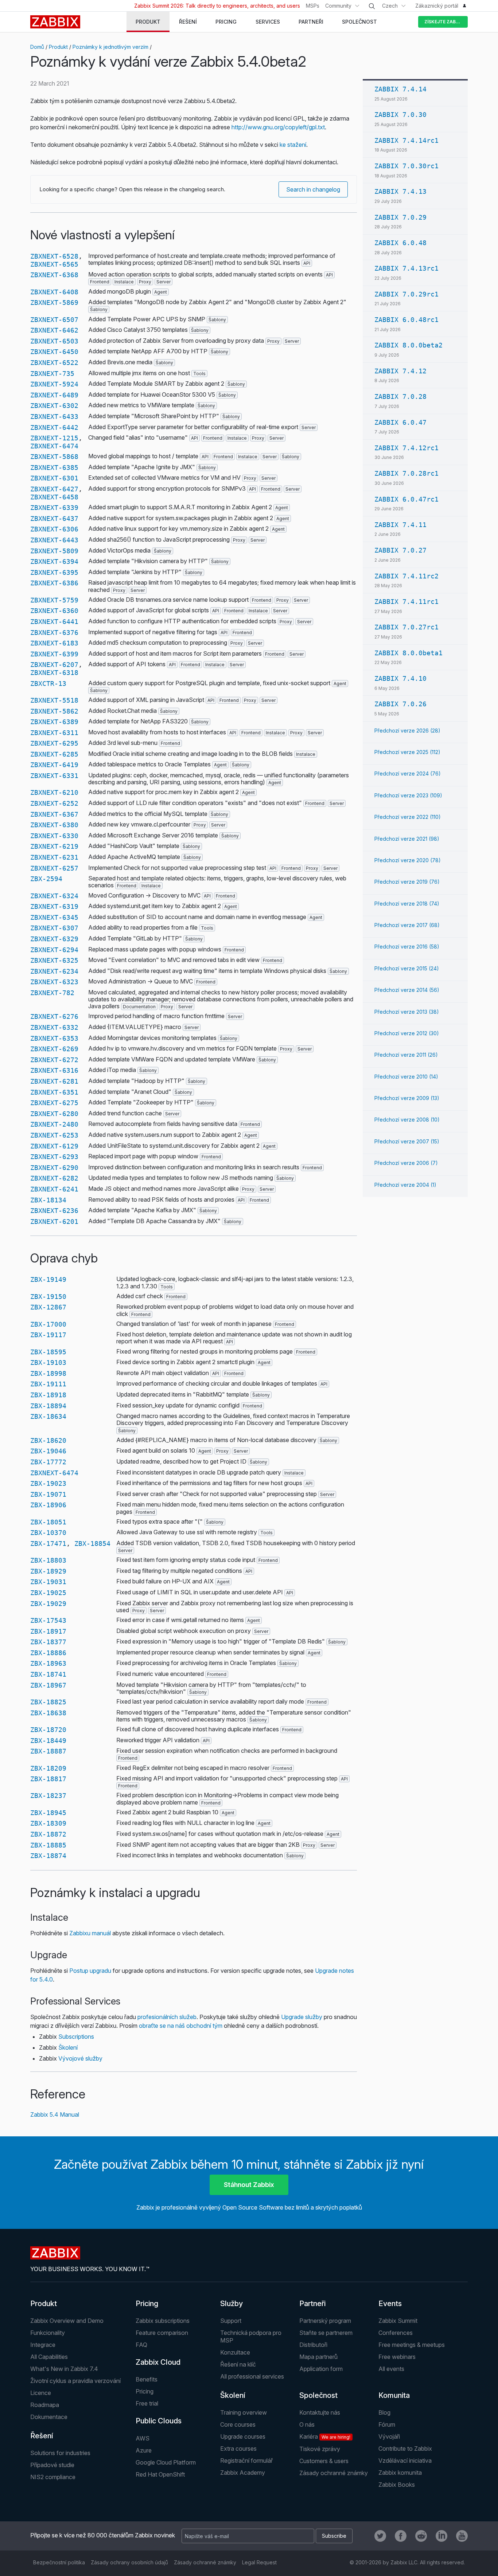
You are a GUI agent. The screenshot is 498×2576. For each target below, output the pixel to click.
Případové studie (52, 2465)
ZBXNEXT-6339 (54, 508)
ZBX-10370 (48, 1533)
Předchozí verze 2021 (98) (407, 839)
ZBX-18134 (48, 1200)
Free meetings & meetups (412, 2345)
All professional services (252, 2376)
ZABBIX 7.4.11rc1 (406, 602)
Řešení (42, 2436)
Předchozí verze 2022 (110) (408, 817)
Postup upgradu (90, 1971)
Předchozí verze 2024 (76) (408, 773)
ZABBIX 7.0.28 (400, 396)
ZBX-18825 (48, 1702)
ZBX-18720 (48, 1730)
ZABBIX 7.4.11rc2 (406, 576)
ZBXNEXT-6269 (54, 1049)
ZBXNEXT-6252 (54, 803)
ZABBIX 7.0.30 (400, 115)
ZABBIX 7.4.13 (400, 191)
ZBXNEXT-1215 (54, 438)
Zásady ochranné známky (334, 2473)
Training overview (244, 2412)
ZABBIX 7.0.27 (400, 550)
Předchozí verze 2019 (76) (407, 882)
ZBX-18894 (48, 1406)
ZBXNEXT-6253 (54, 1135)
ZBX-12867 (48, 1307)
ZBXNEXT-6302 (54, 406)
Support (231, 2321)
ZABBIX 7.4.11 (400, 525)
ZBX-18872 (48, 1834)
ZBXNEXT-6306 (54, 529)
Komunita (394, 2395)
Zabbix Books (397, 2485)
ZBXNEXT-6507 (54, 320)
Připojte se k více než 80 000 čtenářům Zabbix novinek (103, 2535)
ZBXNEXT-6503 (54, 341)
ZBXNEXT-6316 (54, 1070)
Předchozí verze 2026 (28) (407, 731)
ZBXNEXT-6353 (54, 1038)
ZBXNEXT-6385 (54, 468)
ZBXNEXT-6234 (54, 971)
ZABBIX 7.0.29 (400, 217)
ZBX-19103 (48, 1362)
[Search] (372, 6)
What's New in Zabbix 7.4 (64, 2369)
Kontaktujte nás (320, 2412)
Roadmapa (45, 2405)
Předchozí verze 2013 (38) (407, 1012)
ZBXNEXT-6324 (54, 896)
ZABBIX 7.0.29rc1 (406, 294)
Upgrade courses (243, 2436)
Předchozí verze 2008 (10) (407, 1120)
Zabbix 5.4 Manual (55, 2114)
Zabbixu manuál (90, 1933)
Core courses (238, 2424)
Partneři (312, 2304)
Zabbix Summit (398, 2321)
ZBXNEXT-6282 (54, 1178)
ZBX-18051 (48, 1522)
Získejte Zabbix (444, 22)
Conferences (396, 2333)
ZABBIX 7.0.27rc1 (406, 627)
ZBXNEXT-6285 (54, 754)
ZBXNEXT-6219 (54, 846)
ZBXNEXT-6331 (54, 776)
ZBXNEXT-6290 (54, 1168)
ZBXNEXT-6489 (54, 395)
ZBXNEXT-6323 (54, 982)
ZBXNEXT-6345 (54, 917)
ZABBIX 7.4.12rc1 (406, 448)
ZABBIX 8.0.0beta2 (408, 345)
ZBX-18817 (48, 1779)
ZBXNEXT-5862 (54, 711)
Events (390, 2304)
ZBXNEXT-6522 (54, 363)
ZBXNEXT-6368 (54, 275)
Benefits (147, 2379)
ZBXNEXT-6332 (54, 1027)
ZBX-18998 (48, 1373)
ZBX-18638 (48, 1713)
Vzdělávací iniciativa (405, 2461)
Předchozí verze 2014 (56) (407, 990)
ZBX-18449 (48, 1741)
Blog (384, 2412)
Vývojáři (389, 2436)
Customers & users (324, 2461)
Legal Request (259, 2562)
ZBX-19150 (48, 1297)
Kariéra (325, 2436)
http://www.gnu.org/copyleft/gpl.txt (278, 127)
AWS (143, 2438)
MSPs (313, 6)
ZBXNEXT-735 (52, 374)
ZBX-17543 (48, 1620)
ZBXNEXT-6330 (54, 836)
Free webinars (397, 2357)
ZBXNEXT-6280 (54, 1114)
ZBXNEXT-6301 (54, 478)
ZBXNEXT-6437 (54, 519)
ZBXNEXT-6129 (54, 1146)
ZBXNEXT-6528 (54, 256)
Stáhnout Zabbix (249, 2185)
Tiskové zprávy (320, 2449)
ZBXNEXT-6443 (54, 540)
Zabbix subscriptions (163, 2321)
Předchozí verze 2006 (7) (406, 1163)
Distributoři (313, 2345)
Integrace (43, 2345)
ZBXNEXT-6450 (54, 352)
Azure (144, 2450)
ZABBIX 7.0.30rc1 (406, 166)
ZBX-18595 (48, 1352)
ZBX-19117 (48, 1335)
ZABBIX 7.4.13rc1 (406, 268)
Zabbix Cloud (158, 2362)
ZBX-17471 (48, 1544)
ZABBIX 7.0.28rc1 (406, 473)
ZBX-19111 (48, 1384)
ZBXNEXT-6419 (54, 765)
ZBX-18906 (48, 1505)
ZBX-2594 (46, 879)
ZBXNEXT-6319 (54, 906)
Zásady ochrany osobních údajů (129, 2562)
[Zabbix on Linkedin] (441, 2536)
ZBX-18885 (48, 1845)
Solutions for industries (60, 2453)
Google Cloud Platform (166, 2462)
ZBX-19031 (48, 1582)
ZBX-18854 (92, 1544)
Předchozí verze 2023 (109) (408, 795)
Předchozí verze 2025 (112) (407, 752)
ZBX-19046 (48, 1451)
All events (391, 2369)
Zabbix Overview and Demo (67, 2321)
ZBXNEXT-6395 (54, 572)
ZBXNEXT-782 (52, 993)
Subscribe (334, 2536)
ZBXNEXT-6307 (54, 928)
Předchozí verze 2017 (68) (407, 925)
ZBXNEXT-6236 (54, 1211)
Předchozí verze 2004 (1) (405, 1185)
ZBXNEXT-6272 (54, 1060)
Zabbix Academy (243, 2473)
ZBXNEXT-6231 (54, 857)
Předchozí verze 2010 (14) (406, 1077)
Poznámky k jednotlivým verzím (110, 47)
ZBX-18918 (48, 1395)
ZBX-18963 (48, 1663)
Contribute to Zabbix (405, 2449)
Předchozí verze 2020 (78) (408, 860)
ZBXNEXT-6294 (54, 950)
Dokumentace (49, 2417)
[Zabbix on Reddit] (421, 2536)
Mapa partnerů (318, 2357)
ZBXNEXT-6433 (54, 417)
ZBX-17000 (48, 1324)
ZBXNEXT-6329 (54, 939)
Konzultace (235, 2352)
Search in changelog (313, 189)
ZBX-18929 (48, 1571)
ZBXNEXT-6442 (54, 427)
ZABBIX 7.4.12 (400, 371)
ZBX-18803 (48, 1560)
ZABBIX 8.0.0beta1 (408, 653)
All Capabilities (49, 2357)
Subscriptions (76, 2037)
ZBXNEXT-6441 (54, 622)
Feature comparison (162, 2333)
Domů (37, 47)
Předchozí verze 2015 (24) (407, 968)
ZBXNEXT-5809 (54, 551)
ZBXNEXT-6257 (54, 868)
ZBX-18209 (48, 1768)
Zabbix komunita (400, 2473)
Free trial (147, 2403)
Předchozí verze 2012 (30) (407, 1033)
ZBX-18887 (48, 1751)
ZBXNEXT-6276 (54, 1016)
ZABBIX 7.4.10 (400, 678)
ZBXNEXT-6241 (54, 1189)
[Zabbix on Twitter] (380, 2536)
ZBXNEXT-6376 (54, 633)
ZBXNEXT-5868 (54, 457)
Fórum (387, 2424)
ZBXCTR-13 (48, 684)
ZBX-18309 (48, 1823)
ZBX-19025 (48, 1593)
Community (338, 6)
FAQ (141, 2345)
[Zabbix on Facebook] (401, 2536)
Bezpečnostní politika (59, 2562)
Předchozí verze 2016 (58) (407, 947)
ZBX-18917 (48, 1631)
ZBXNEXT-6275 (54, 1103)
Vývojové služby (80, 2058)
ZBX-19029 (48, 1604)
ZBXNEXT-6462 (54, 330)
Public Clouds (159, 2421)
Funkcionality (48, 2333)
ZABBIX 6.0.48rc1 (406, 320)
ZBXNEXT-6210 (54, 792)
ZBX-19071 (48, 1494)
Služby (232, 2304)
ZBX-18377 (48, 1642)
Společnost (318, 2395)
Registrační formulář (246, 2461)
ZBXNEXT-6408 (54, 292)
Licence (41, 2393)
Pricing (147, 2304)
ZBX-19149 (48, 1279)
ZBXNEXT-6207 (54, 665)
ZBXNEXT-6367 (54, 814)
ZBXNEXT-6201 (54, 1222)
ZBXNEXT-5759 (54, 600)
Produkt (58, 47)
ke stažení (293, 145)
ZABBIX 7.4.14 (400, 89)
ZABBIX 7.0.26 (400, 704)
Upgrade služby (302, 2017)
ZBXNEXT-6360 (54, 611)
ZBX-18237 (48, 1796)
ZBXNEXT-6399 (54, 654)
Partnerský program (325, 2321)
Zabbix (55, 22)
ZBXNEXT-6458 (54, 497)
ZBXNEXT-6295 (54, 743)
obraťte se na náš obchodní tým (181, 2026)
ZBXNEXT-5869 (54, 303)
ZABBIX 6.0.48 (400, 243)
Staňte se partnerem (326, 2333)
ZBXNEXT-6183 (54, 643)
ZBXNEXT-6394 (54, 561)
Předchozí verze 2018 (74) (407, 904)
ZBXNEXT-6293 (54, 1157)
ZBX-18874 (48, 1856)
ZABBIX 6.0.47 (400, 422)
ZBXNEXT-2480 (54, 1124)
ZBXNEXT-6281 (54, 1081)
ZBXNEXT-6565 (54, 264)
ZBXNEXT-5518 (54, 700)
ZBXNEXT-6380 (54, 825)
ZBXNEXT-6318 (54, 673)
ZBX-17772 (48, 1462)
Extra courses (238, 2449)
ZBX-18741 (48, 1674)
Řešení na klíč (238, 2364)
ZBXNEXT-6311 (54, 733)
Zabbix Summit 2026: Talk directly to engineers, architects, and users (217, 6)
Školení (68, 2047)
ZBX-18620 (48, 1440)
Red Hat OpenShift (160, 2474)
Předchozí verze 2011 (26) (406, 1055)
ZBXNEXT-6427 (54, 489)
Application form (321, 2369)
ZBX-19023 (48, 1483)
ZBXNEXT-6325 (54, 960)
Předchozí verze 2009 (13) (407, 1098)
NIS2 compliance (53, 2477)
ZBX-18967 (48, 1685)
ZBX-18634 (48, 1416)
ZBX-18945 (48, 1813)
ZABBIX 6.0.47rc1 (406, 499)
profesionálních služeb (167, 2017)
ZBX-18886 (48, 1653)
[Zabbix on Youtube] (462, 2536)
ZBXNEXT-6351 (54, 1092)
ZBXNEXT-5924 (54, 384)
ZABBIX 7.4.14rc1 (406, 140)
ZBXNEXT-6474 (54, 446)
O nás (307, 2424)
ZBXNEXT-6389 (54, 722)
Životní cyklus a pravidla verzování (75, 2381)
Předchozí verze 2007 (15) (407, 1141)
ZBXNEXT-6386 (54, 583)
